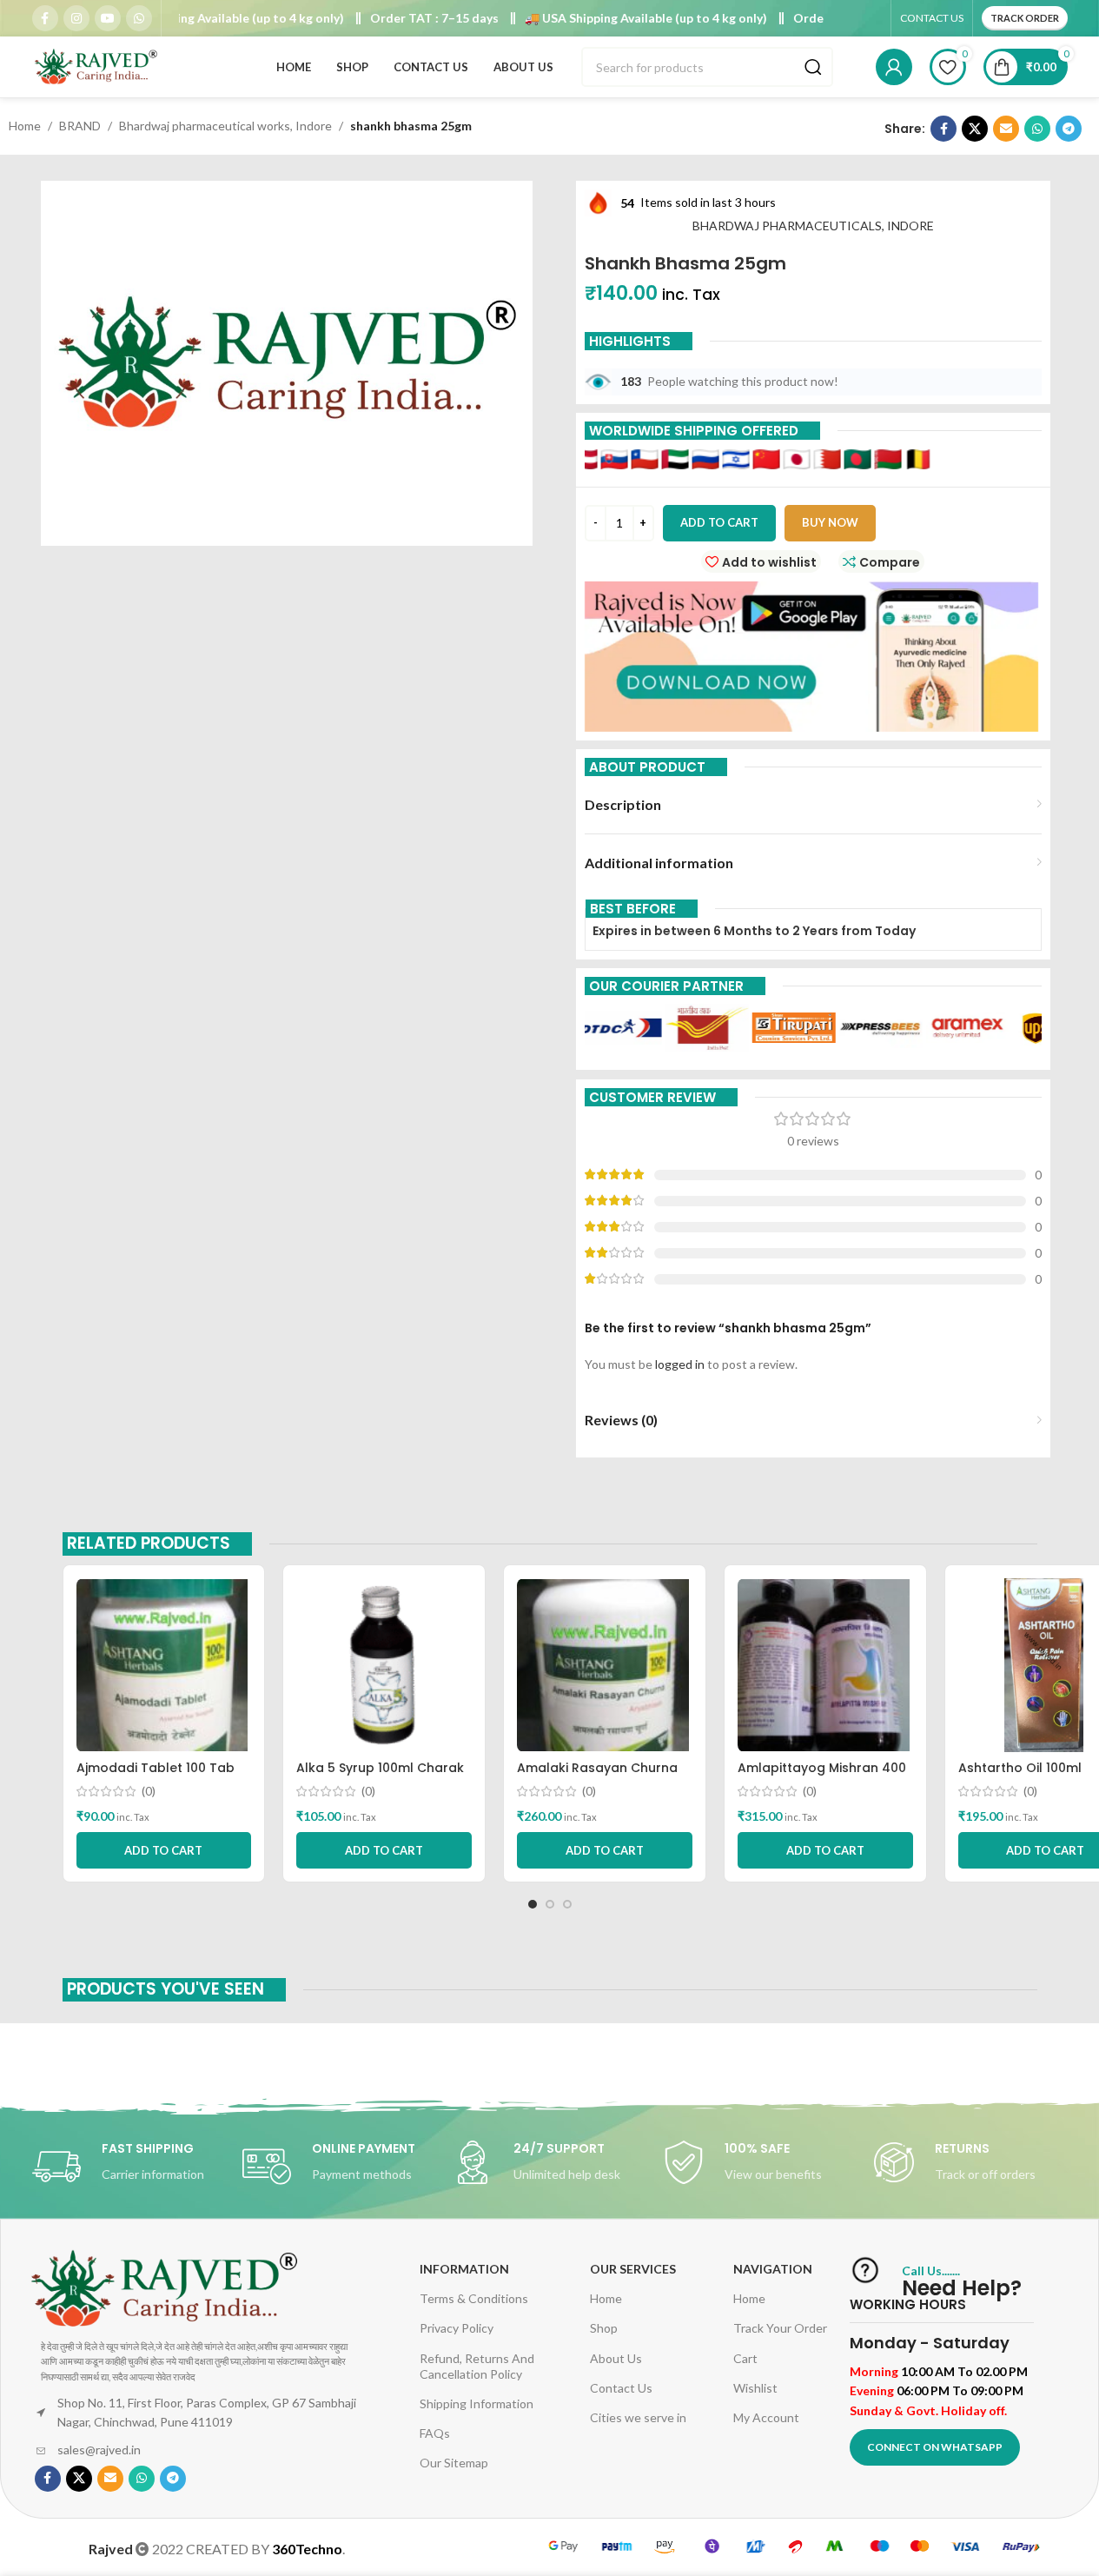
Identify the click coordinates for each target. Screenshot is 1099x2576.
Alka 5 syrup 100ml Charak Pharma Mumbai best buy (380, 1776)
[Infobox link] (129, 2167)
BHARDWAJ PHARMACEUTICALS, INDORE (813, 226)
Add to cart (719, 522)
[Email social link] (1006, 129)
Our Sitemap (454, 2463)
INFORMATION (464, 2269)
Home (25, 126)
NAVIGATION (773, 2269)
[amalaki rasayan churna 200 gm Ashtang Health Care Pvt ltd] (605, 1665)
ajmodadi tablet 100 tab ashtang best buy (156, 1776)
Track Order (1025, 18)
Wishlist (755, 2388)
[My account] (894, 67)
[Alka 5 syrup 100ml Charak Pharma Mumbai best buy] (384, 1665)
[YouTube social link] (108, 18)
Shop (604, 2328)
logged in (680, 1364)
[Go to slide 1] (533, 1904)
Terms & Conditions (474, 2298)
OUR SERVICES (633, 2269)
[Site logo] (97, 66)
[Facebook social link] (45, 18)
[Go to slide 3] (567, 1904)
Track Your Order (780, 2328)
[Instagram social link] (76, 18)
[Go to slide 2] (550, 1904)
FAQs (435, 2433)
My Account (766, 2417)
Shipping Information (477, 2403)
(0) (149, 1791)
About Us (616, 2358)
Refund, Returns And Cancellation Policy (477, 2366)
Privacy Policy (457, 2328)
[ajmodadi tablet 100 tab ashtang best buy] (164, 1665)
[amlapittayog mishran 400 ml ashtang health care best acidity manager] (825, 1665)
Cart (745, 2358)
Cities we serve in (638, 2417)
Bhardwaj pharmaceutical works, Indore (225, 126)
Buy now (830, 522)
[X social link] (975, 129)
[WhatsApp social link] (139, 18)
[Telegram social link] (1069, 129)
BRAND (80, 126)
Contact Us (621, 2388)
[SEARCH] (813, 67)
